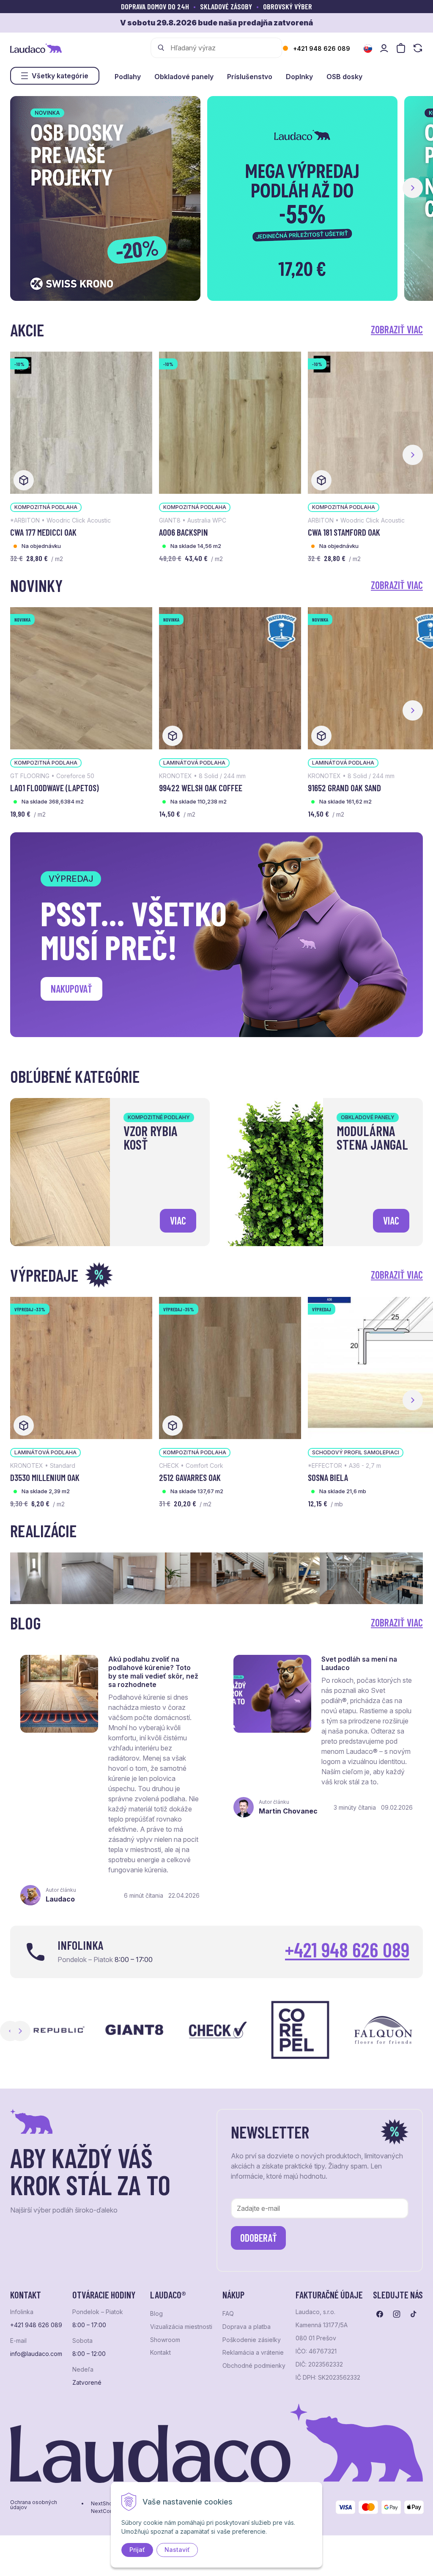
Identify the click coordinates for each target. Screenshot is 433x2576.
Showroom (165, 2340)
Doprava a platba (247, 2327)
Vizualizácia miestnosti (181, 2327)
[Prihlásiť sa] (384, 48)
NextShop (103, 2504)
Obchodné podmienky (254, 2366)
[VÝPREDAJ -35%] (230, 1367)
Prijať (137, 2550)
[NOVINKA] (81, 677)
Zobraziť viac (397, 329)
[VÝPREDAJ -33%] (81, 1367)
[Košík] (401, 48)
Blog (156, 2314)
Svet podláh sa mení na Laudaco (359, 1663)
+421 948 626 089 (322, 48)
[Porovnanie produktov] (418, 48)
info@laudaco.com (36, 2354)
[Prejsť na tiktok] (414, 2314)
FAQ (228, 2314)
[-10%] (81, 422)
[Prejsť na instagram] (397, 2314)
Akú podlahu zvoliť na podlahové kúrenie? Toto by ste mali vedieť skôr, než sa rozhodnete (153, 1672)
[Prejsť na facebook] (380, 2314)
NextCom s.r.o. (109, 2511)
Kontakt (160, 2353)
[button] (413, 188)
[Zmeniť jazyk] (368, 49)
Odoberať (259, 2238)
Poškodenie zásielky (252, 2340)
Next (20, 2031)
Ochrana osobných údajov (34, 2505)
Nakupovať (71, 989)
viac (178, 1221)
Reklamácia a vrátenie (253, 2353)
